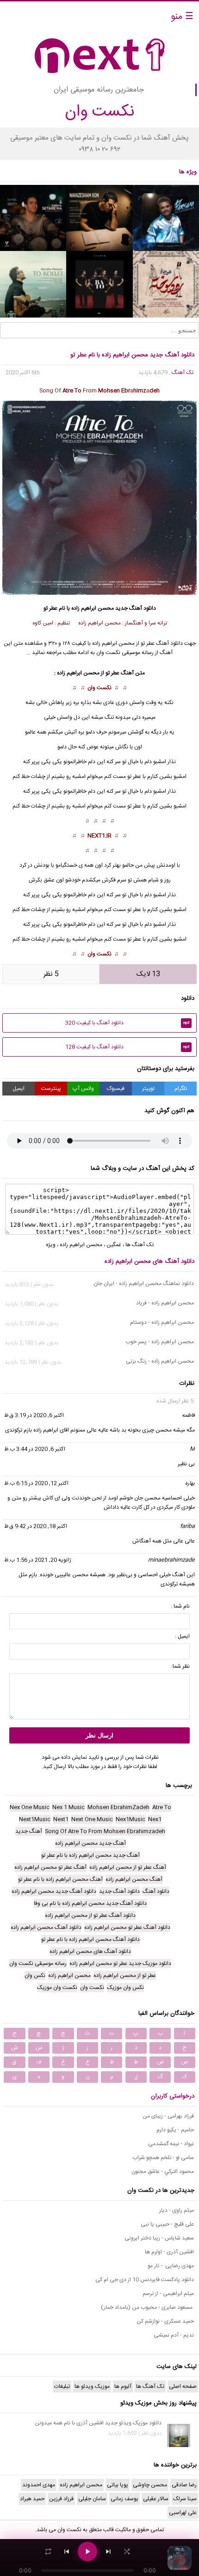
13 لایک (148, 974)
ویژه (51, 1245)
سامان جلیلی (92, 2499)
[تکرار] (48, 2552)
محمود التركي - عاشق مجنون (163, 2172)
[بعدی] (108, 2552)
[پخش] (87, 2552)
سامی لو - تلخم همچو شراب (163, 2158)
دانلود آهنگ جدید (136, 608)
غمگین (114, 1245)
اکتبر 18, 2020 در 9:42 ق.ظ (36, 1526)
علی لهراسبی (183, 2513)
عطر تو (134, 777)
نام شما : (180, 1606)
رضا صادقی (184, 2485)
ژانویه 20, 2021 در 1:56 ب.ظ (38, 1560)
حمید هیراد (32, 2499)
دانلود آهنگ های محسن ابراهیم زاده (149, 1261)
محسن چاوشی (150, 2485)
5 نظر (51, 974)
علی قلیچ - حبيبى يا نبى (167, 2224)
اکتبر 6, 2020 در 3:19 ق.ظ (34, 1415)
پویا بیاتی (118, 2485)
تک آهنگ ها (140, 1245)
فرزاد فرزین (61, 2499)
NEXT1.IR (99, 836)
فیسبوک (116, 1089)
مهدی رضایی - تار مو (171, 2266)
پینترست (51, 1089)
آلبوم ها (123, 2386)
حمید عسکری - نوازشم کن (165, 2321)
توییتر (148, 1089)
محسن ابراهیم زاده (93, 608)
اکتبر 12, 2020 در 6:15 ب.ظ (36, 1483)
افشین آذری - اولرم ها (169, 2252)
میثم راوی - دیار (177, 2210)
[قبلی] (67, 2552)
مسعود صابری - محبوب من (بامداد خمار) (147, 2307)
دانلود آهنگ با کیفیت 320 (127, 1023)
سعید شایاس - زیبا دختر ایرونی (159, 2238)
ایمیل (19, 1089)
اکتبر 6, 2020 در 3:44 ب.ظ (35, 1449)
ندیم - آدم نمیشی (174, 2335)
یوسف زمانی (124, 2499)
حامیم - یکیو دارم (175, 2130)
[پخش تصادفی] (127, 2552)
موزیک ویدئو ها (92, 2386)
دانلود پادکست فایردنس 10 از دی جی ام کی (145, 2280)
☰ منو (182, 17)
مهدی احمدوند (39, 2485)
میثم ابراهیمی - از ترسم (168, 2294)
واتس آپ (83, 1089)
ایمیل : (182, 1636)
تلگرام (181, 1089)
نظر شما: (180, 1666)
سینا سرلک (185, 2499)
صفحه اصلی (183, 2386)
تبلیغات (62, 2386)
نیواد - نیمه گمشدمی (171, 2144)
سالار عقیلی (156, 2499)
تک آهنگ (183, 373)
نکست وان (99, 688)
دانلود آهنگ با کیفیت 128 (127, 1047)
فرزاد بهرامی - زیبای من (168, 2116)
